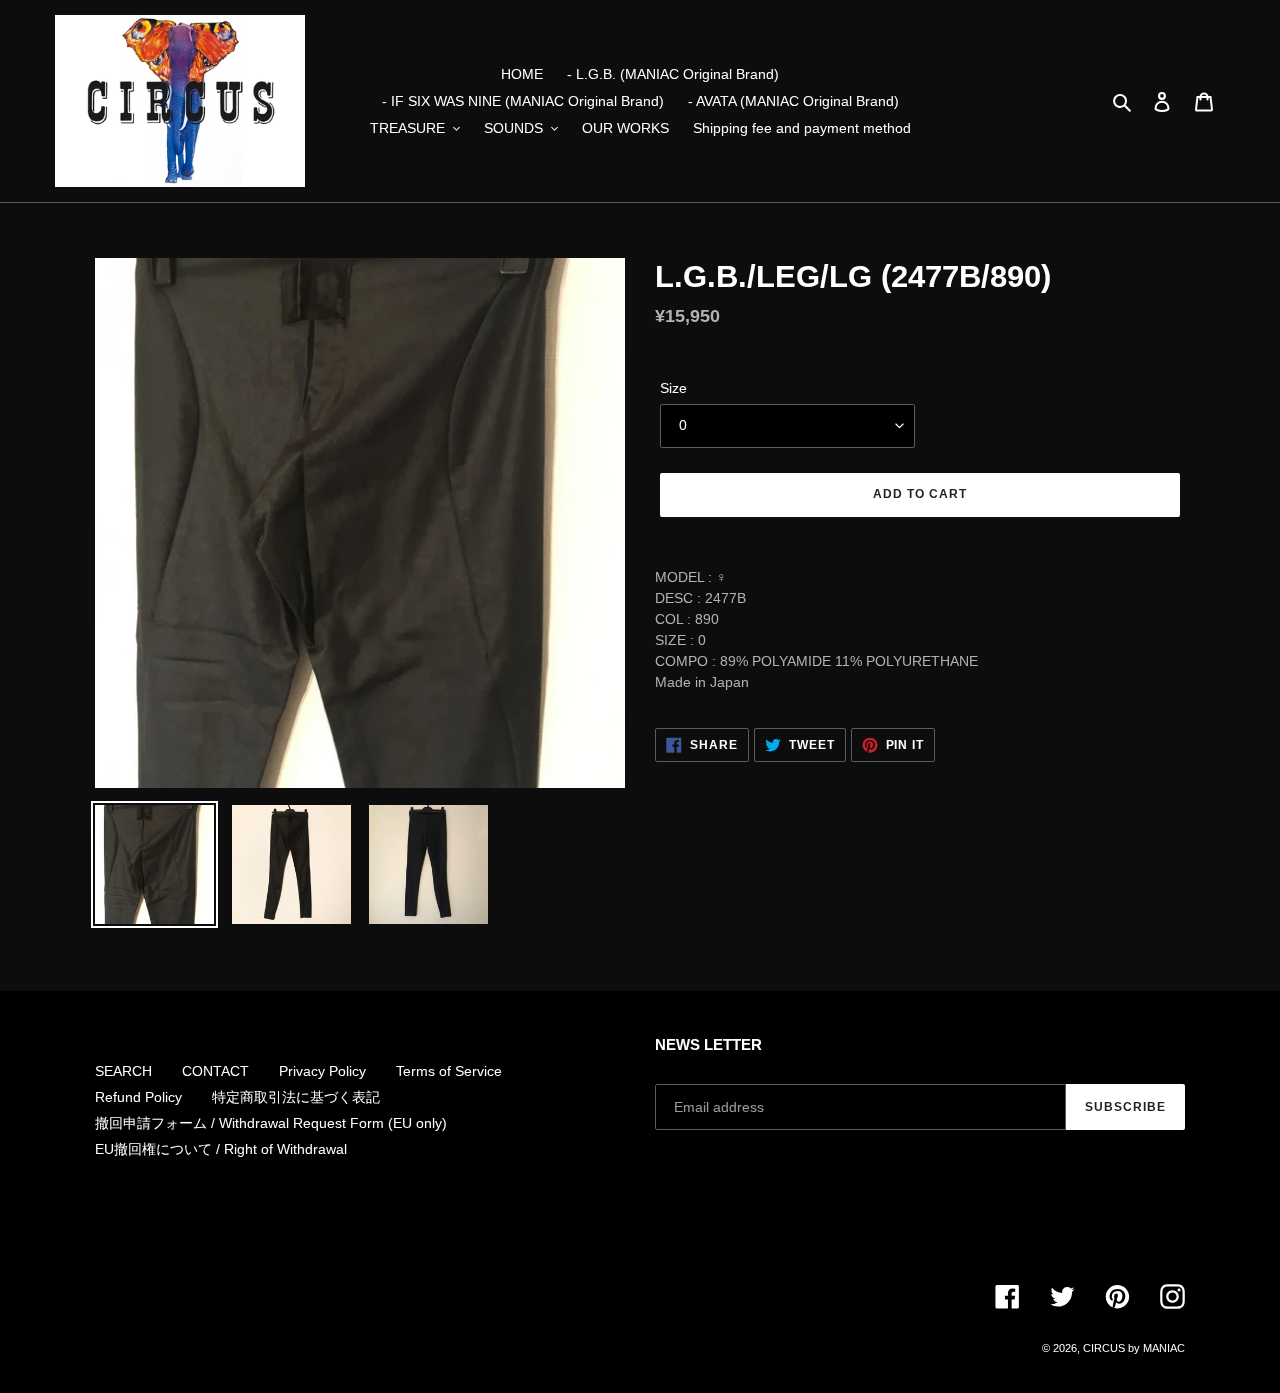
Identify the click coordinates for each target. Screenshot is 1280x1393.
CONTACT (215, 1071)
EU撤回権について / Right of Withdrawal (221, 1149)
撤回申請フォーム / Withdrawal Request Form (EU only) (271, 1123)
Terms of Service (449, 1071)
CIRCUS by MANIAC (1134, 1348)
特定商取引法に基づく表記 (296, 1097)
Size (673, 388)
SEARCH (123, 1071)
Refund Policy (138, 1097)
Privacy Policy (322, 1071)
